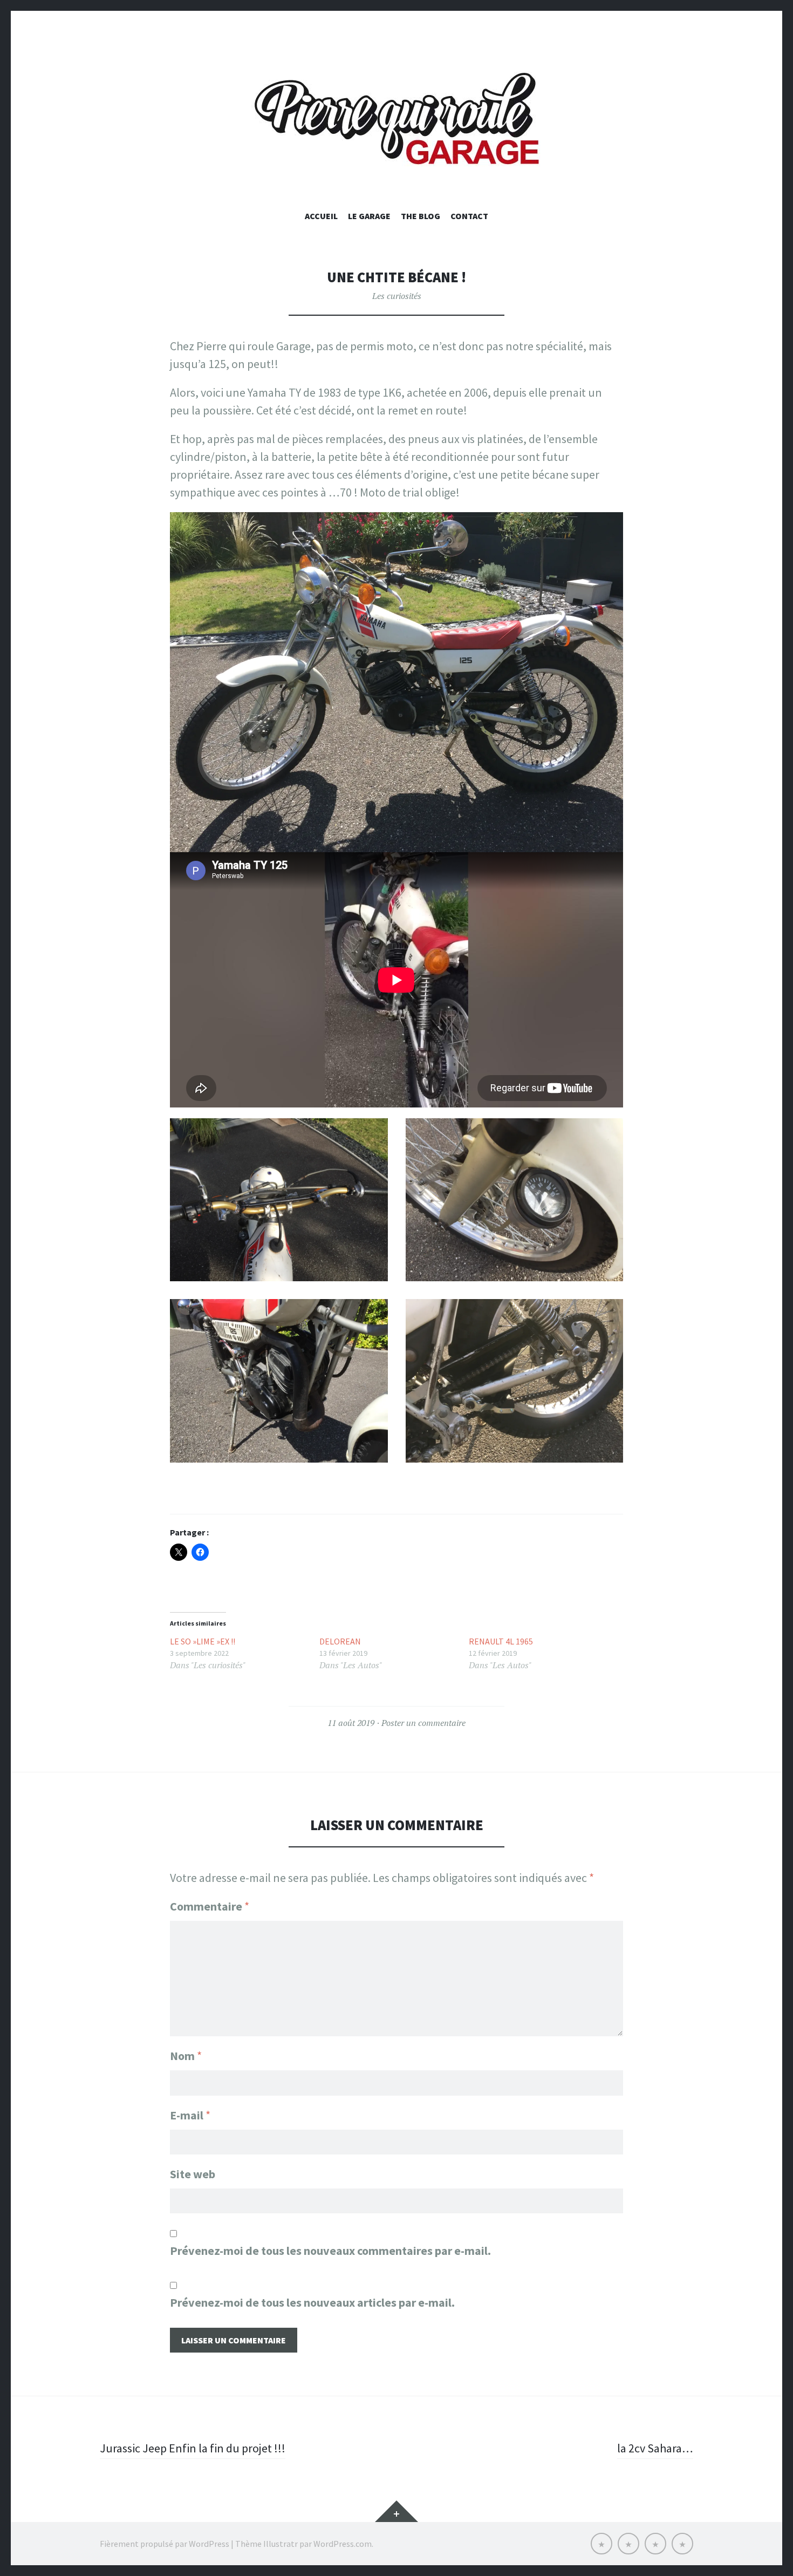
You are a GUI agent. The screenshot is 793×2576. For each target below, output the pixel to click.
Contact (469, 216)
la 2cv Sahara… (655, 2448)
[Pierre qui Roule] (396, 121)
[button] (279, 1200)
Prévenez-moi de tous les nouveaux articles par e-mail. (312, 2302)
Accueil (321, 216)
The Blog (421, 216)
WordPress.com (343, 2544)
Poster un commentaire (423, 1723)
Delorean (340, 1641)
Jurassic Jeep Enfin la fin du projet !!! (193, 2448)
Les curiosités (397, 296)
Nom (186, 2056)
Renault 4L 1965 (501, 1641)
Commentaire (210, 1906)
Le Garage (369, 216)
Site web (193, 2174)
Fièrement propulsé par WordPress (165, 2544)
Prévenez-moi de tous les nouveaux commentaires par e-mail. (330, 2251)
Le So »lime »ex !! (203, 1641)
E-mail (190, 2115)
